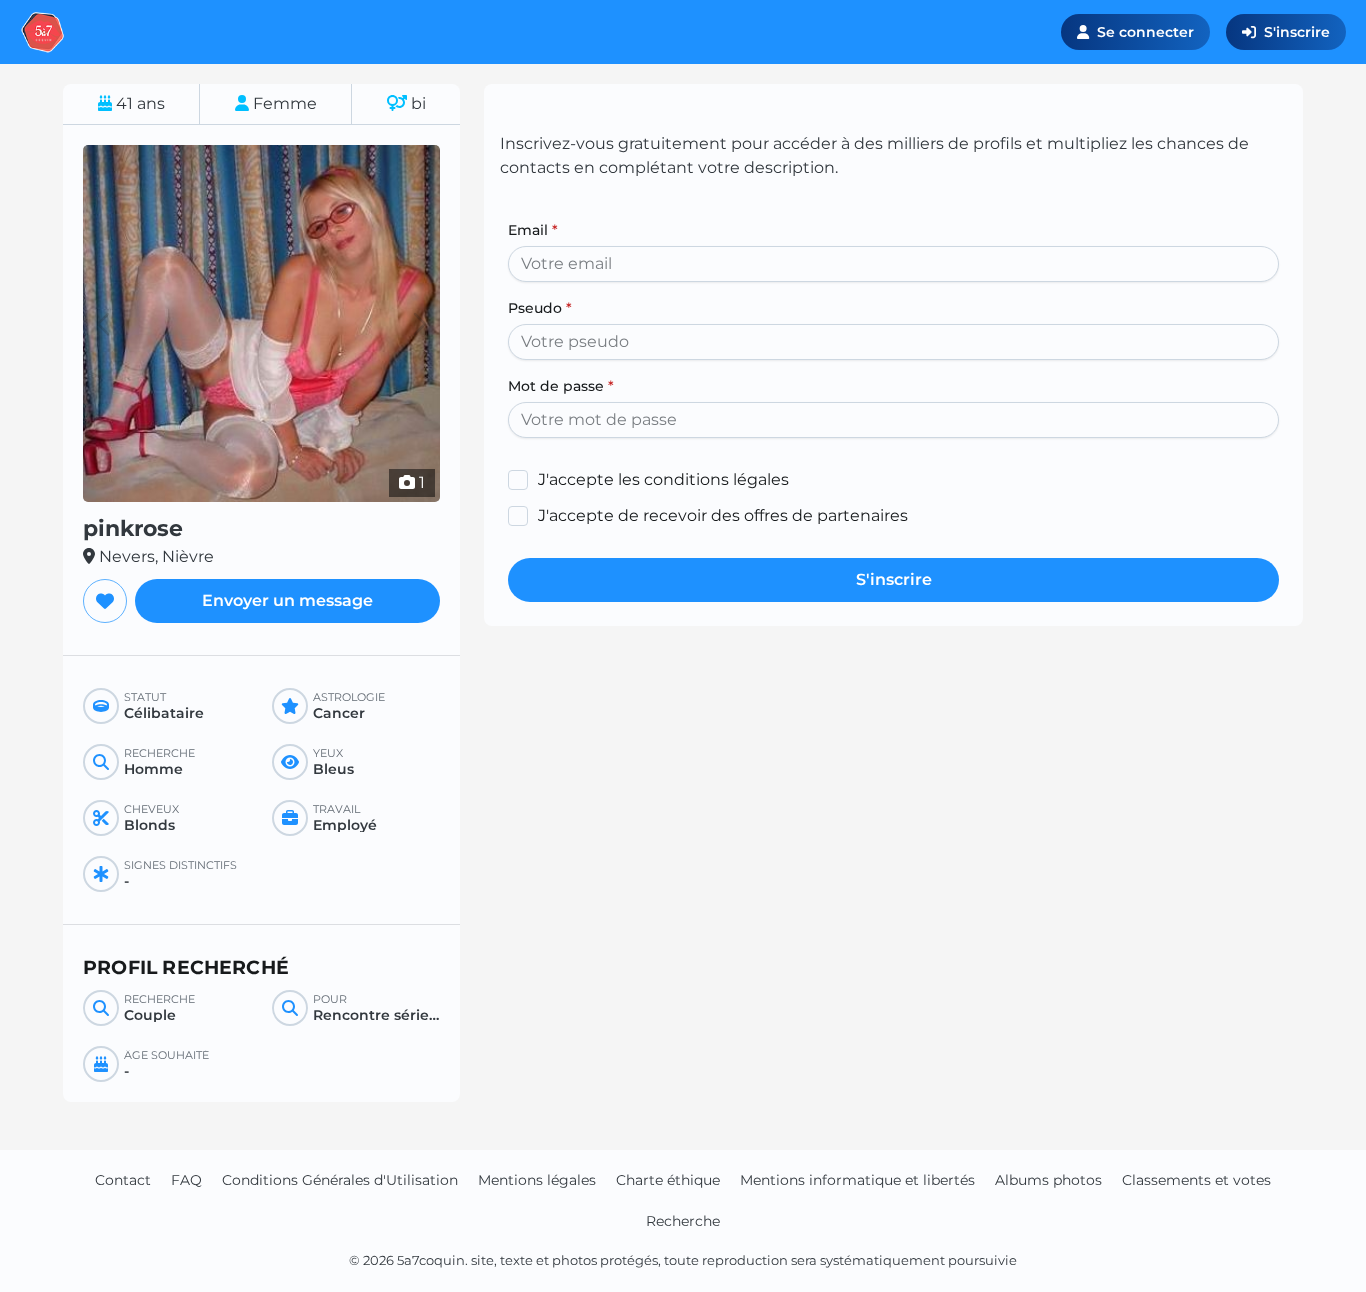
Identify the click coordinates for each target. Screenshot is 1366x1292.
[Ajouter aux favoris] (105, 601)
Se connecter (1145, 32)
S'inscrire (1297, 32)
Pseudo (540, 308)
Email (533, 230)
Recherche (683, 1221)
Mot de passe (561, 386)
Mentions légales (537, 1180)
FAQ (186, 1180)
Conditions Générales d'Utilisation (340, 1180)
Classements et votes (1196, 1180)
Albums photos (1048, 1180)
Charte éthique (668, 1180)
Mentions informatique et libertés (857, 1180)
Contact (123, 1180)
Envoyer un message (287, 600)
